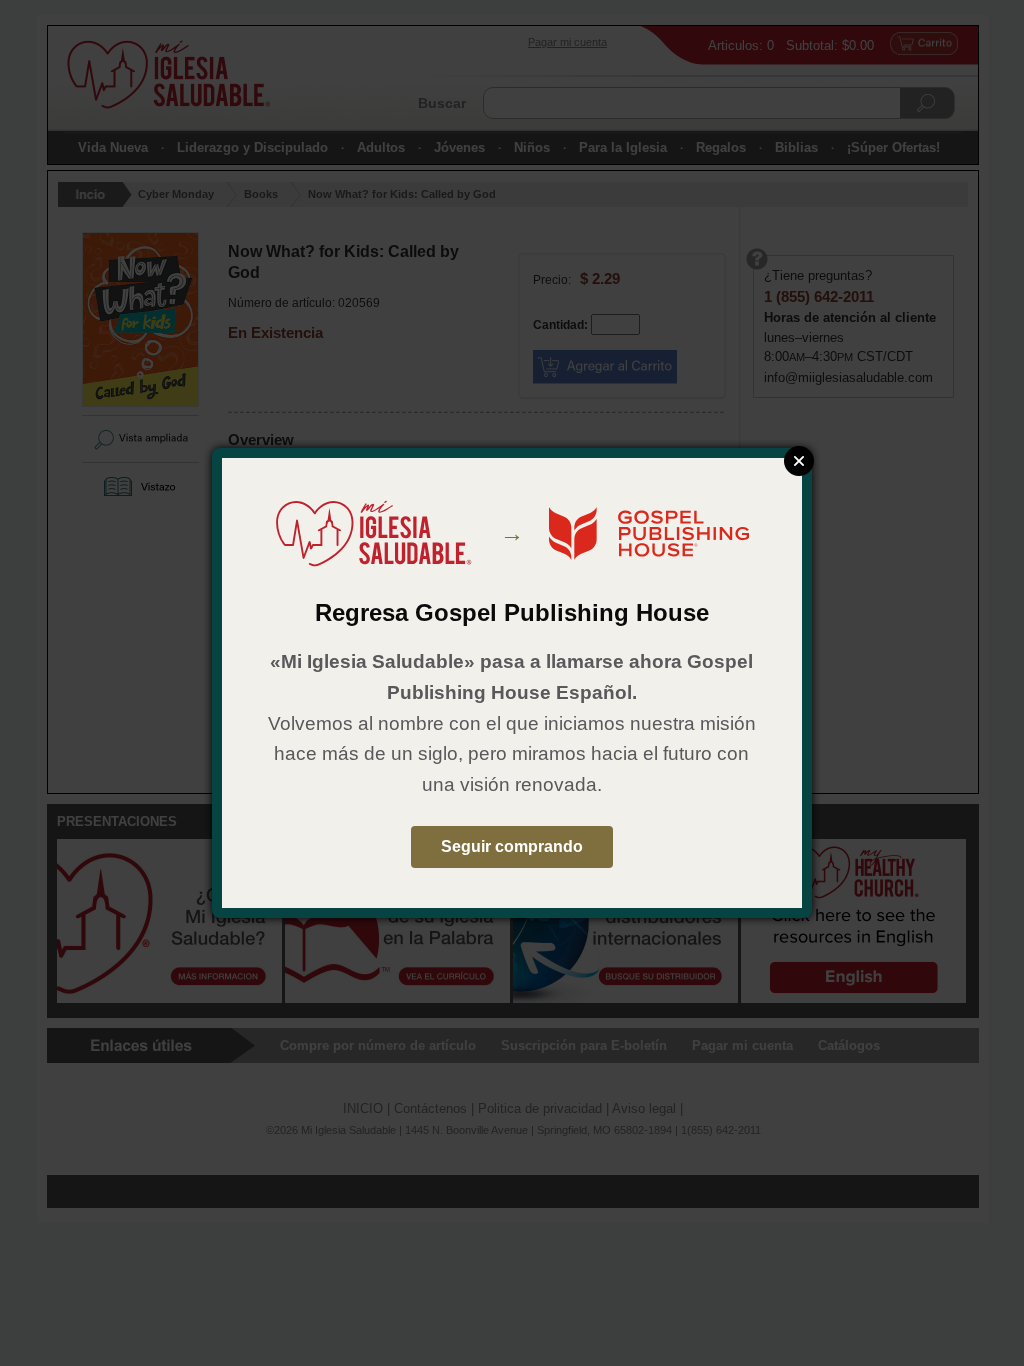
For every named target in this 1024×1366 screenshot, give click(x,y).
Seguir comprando (512, 846)
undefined (799, 461)
